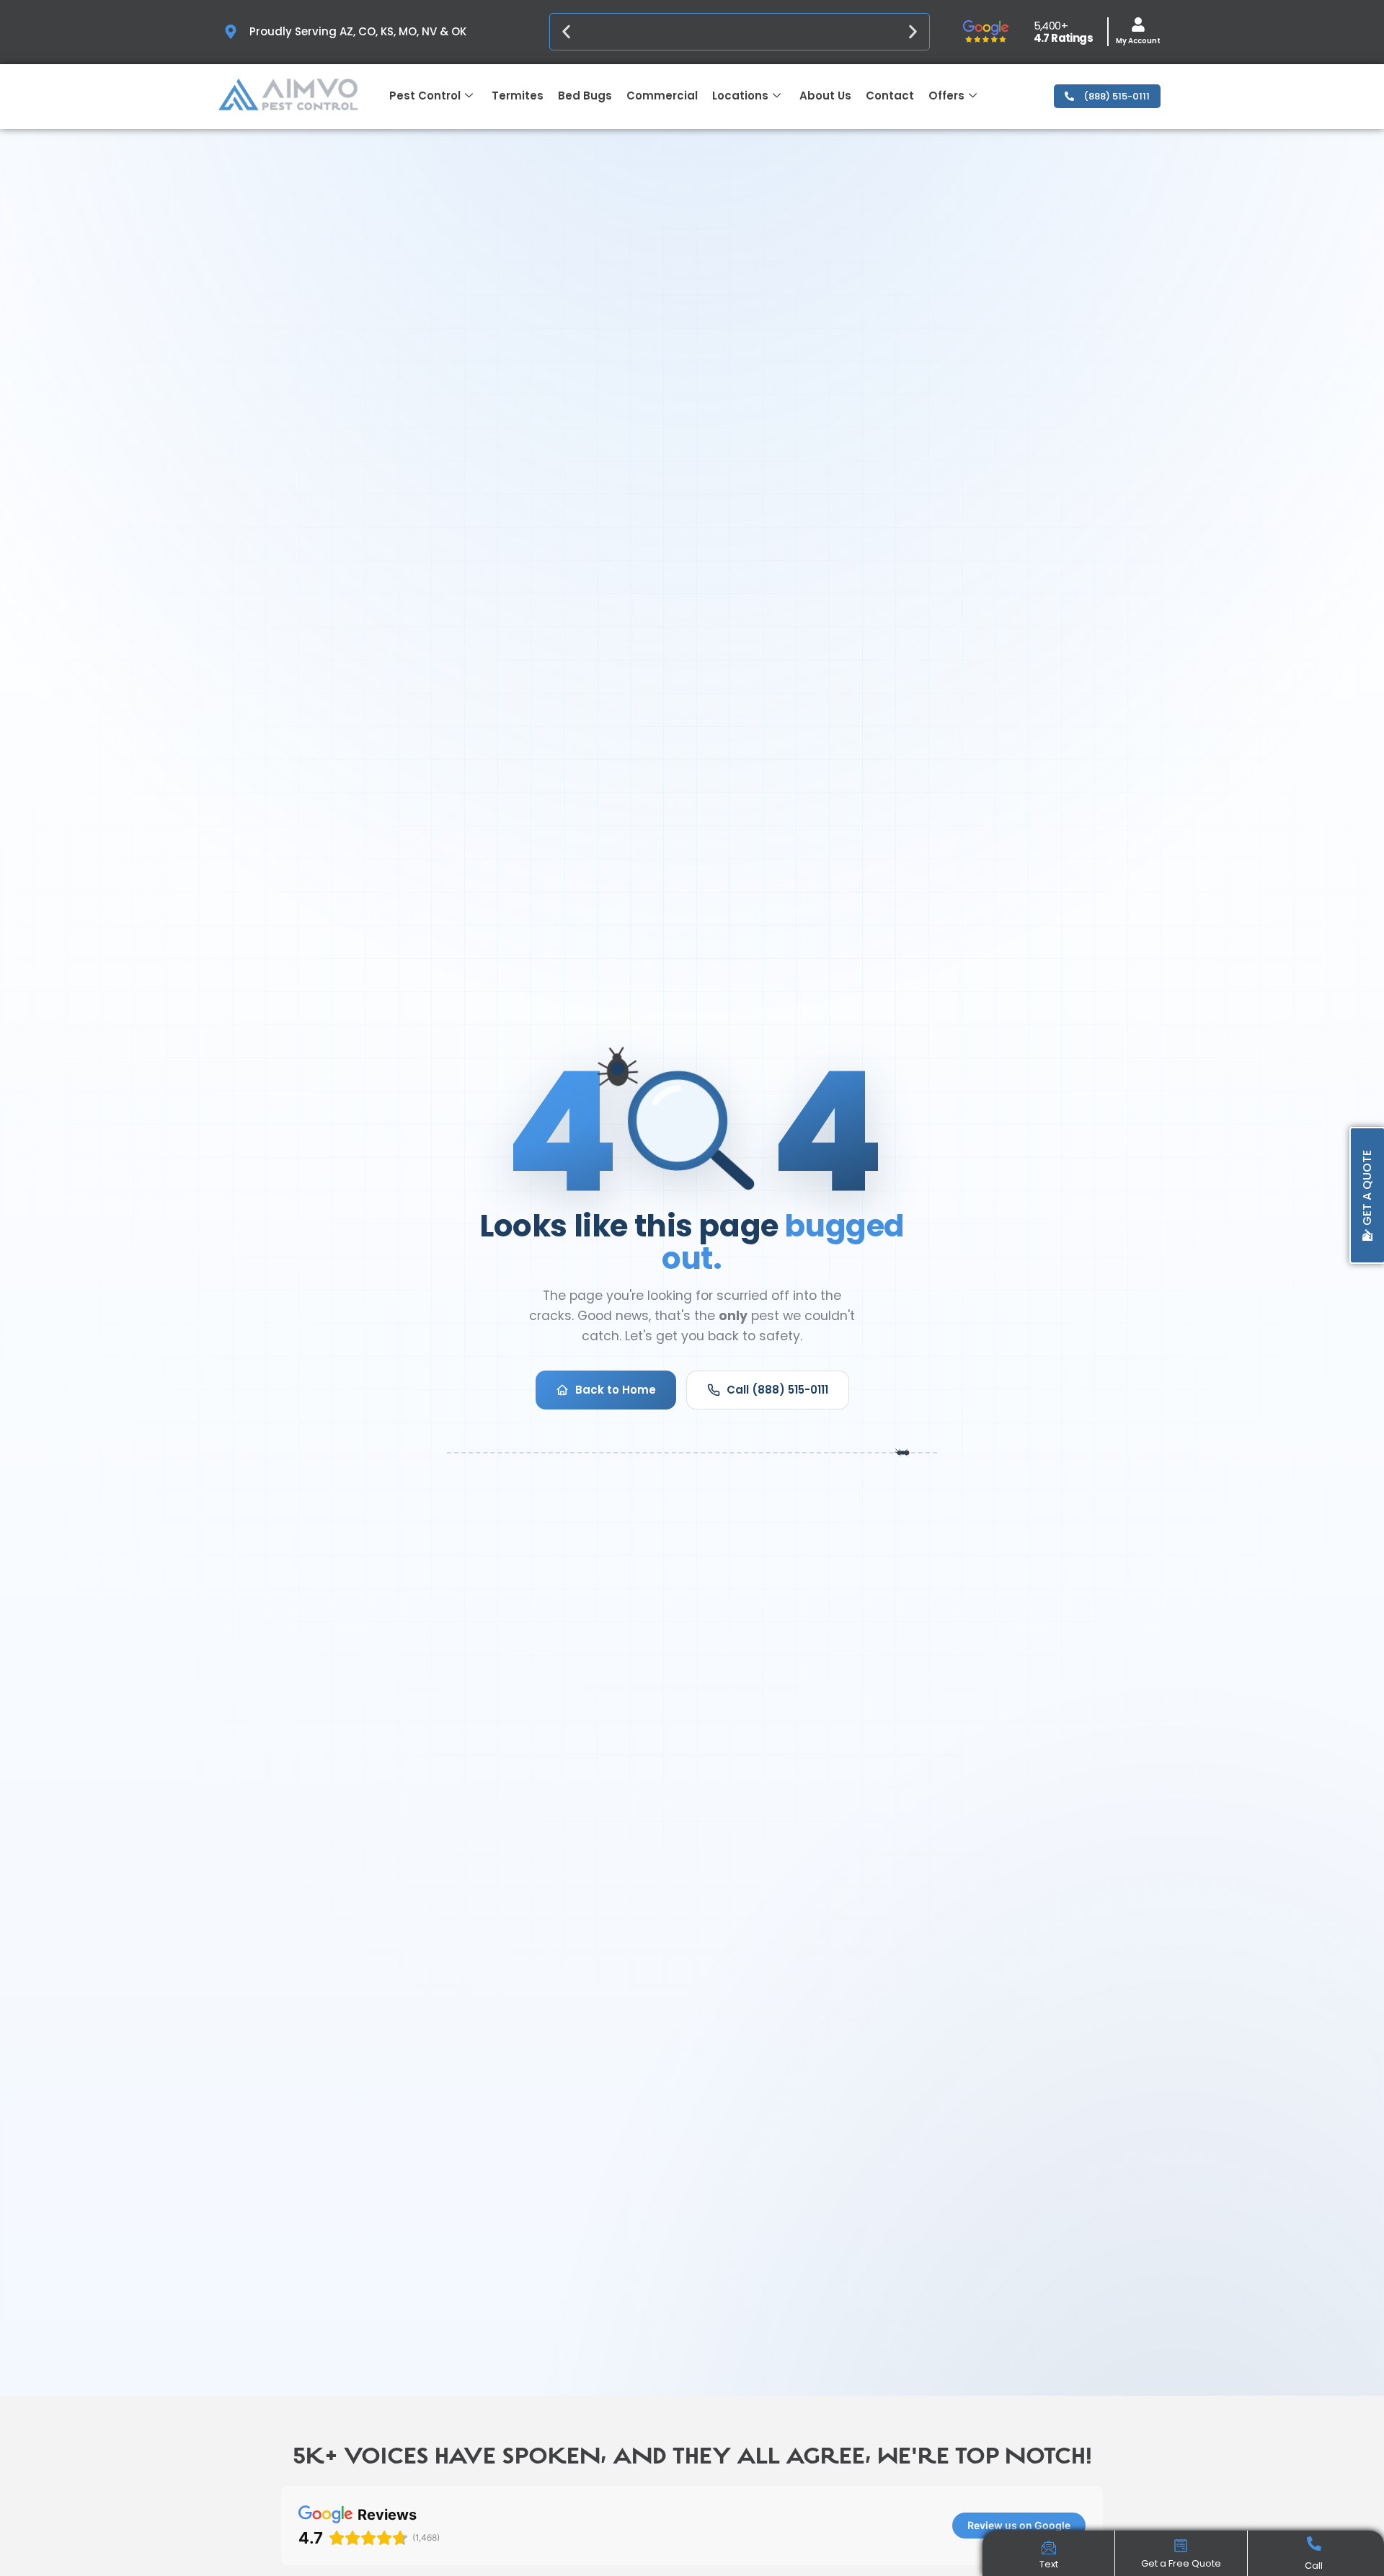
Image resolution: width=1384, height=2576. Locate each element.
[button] (566, 32)
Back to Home (616, 1390)
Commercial (662, 96)
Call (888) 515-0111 (777, 1390)
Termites (518, 96)
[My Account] (1138, 25)
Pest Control (425, 96)
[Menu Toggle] (1049, 2549)
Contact (890, 96)
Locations (740, 96)
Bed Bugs (585, 96)
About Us (825, 96)
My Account (1138, 41)
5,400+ (1051, 26)
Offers (946, 96)
